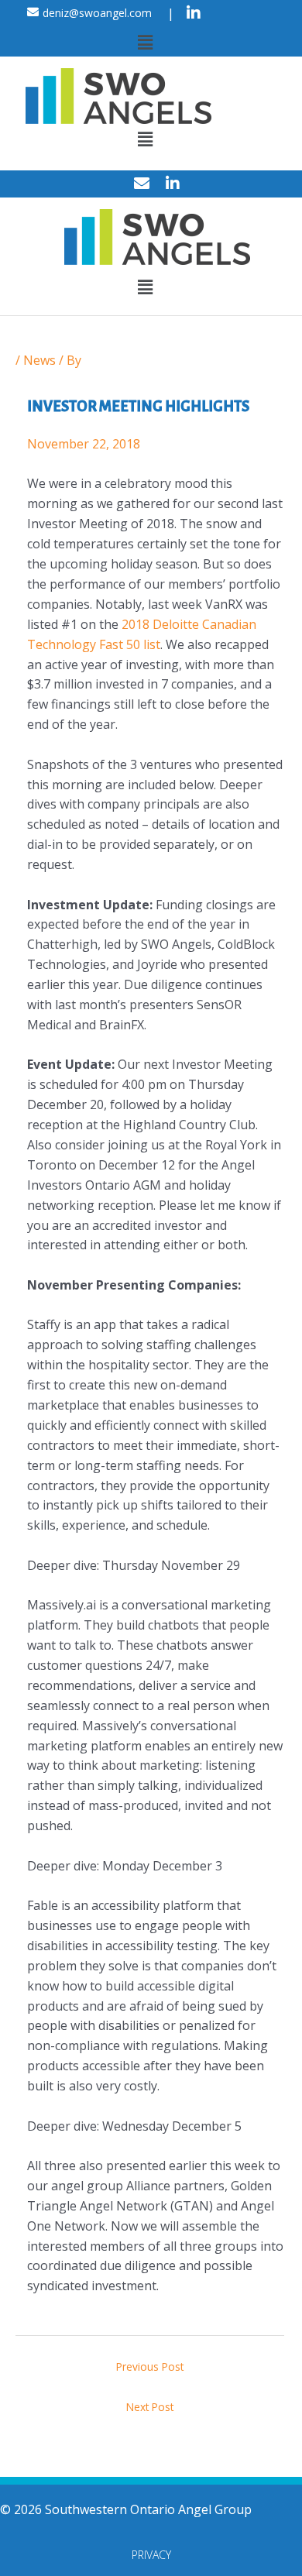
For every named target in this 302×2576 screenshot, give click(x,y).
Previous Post (150, 2366)
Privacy (151, 2555)
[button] (145, 42)
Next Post (150, 2407)
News (39, 360)
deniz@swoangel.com (97, 13)
